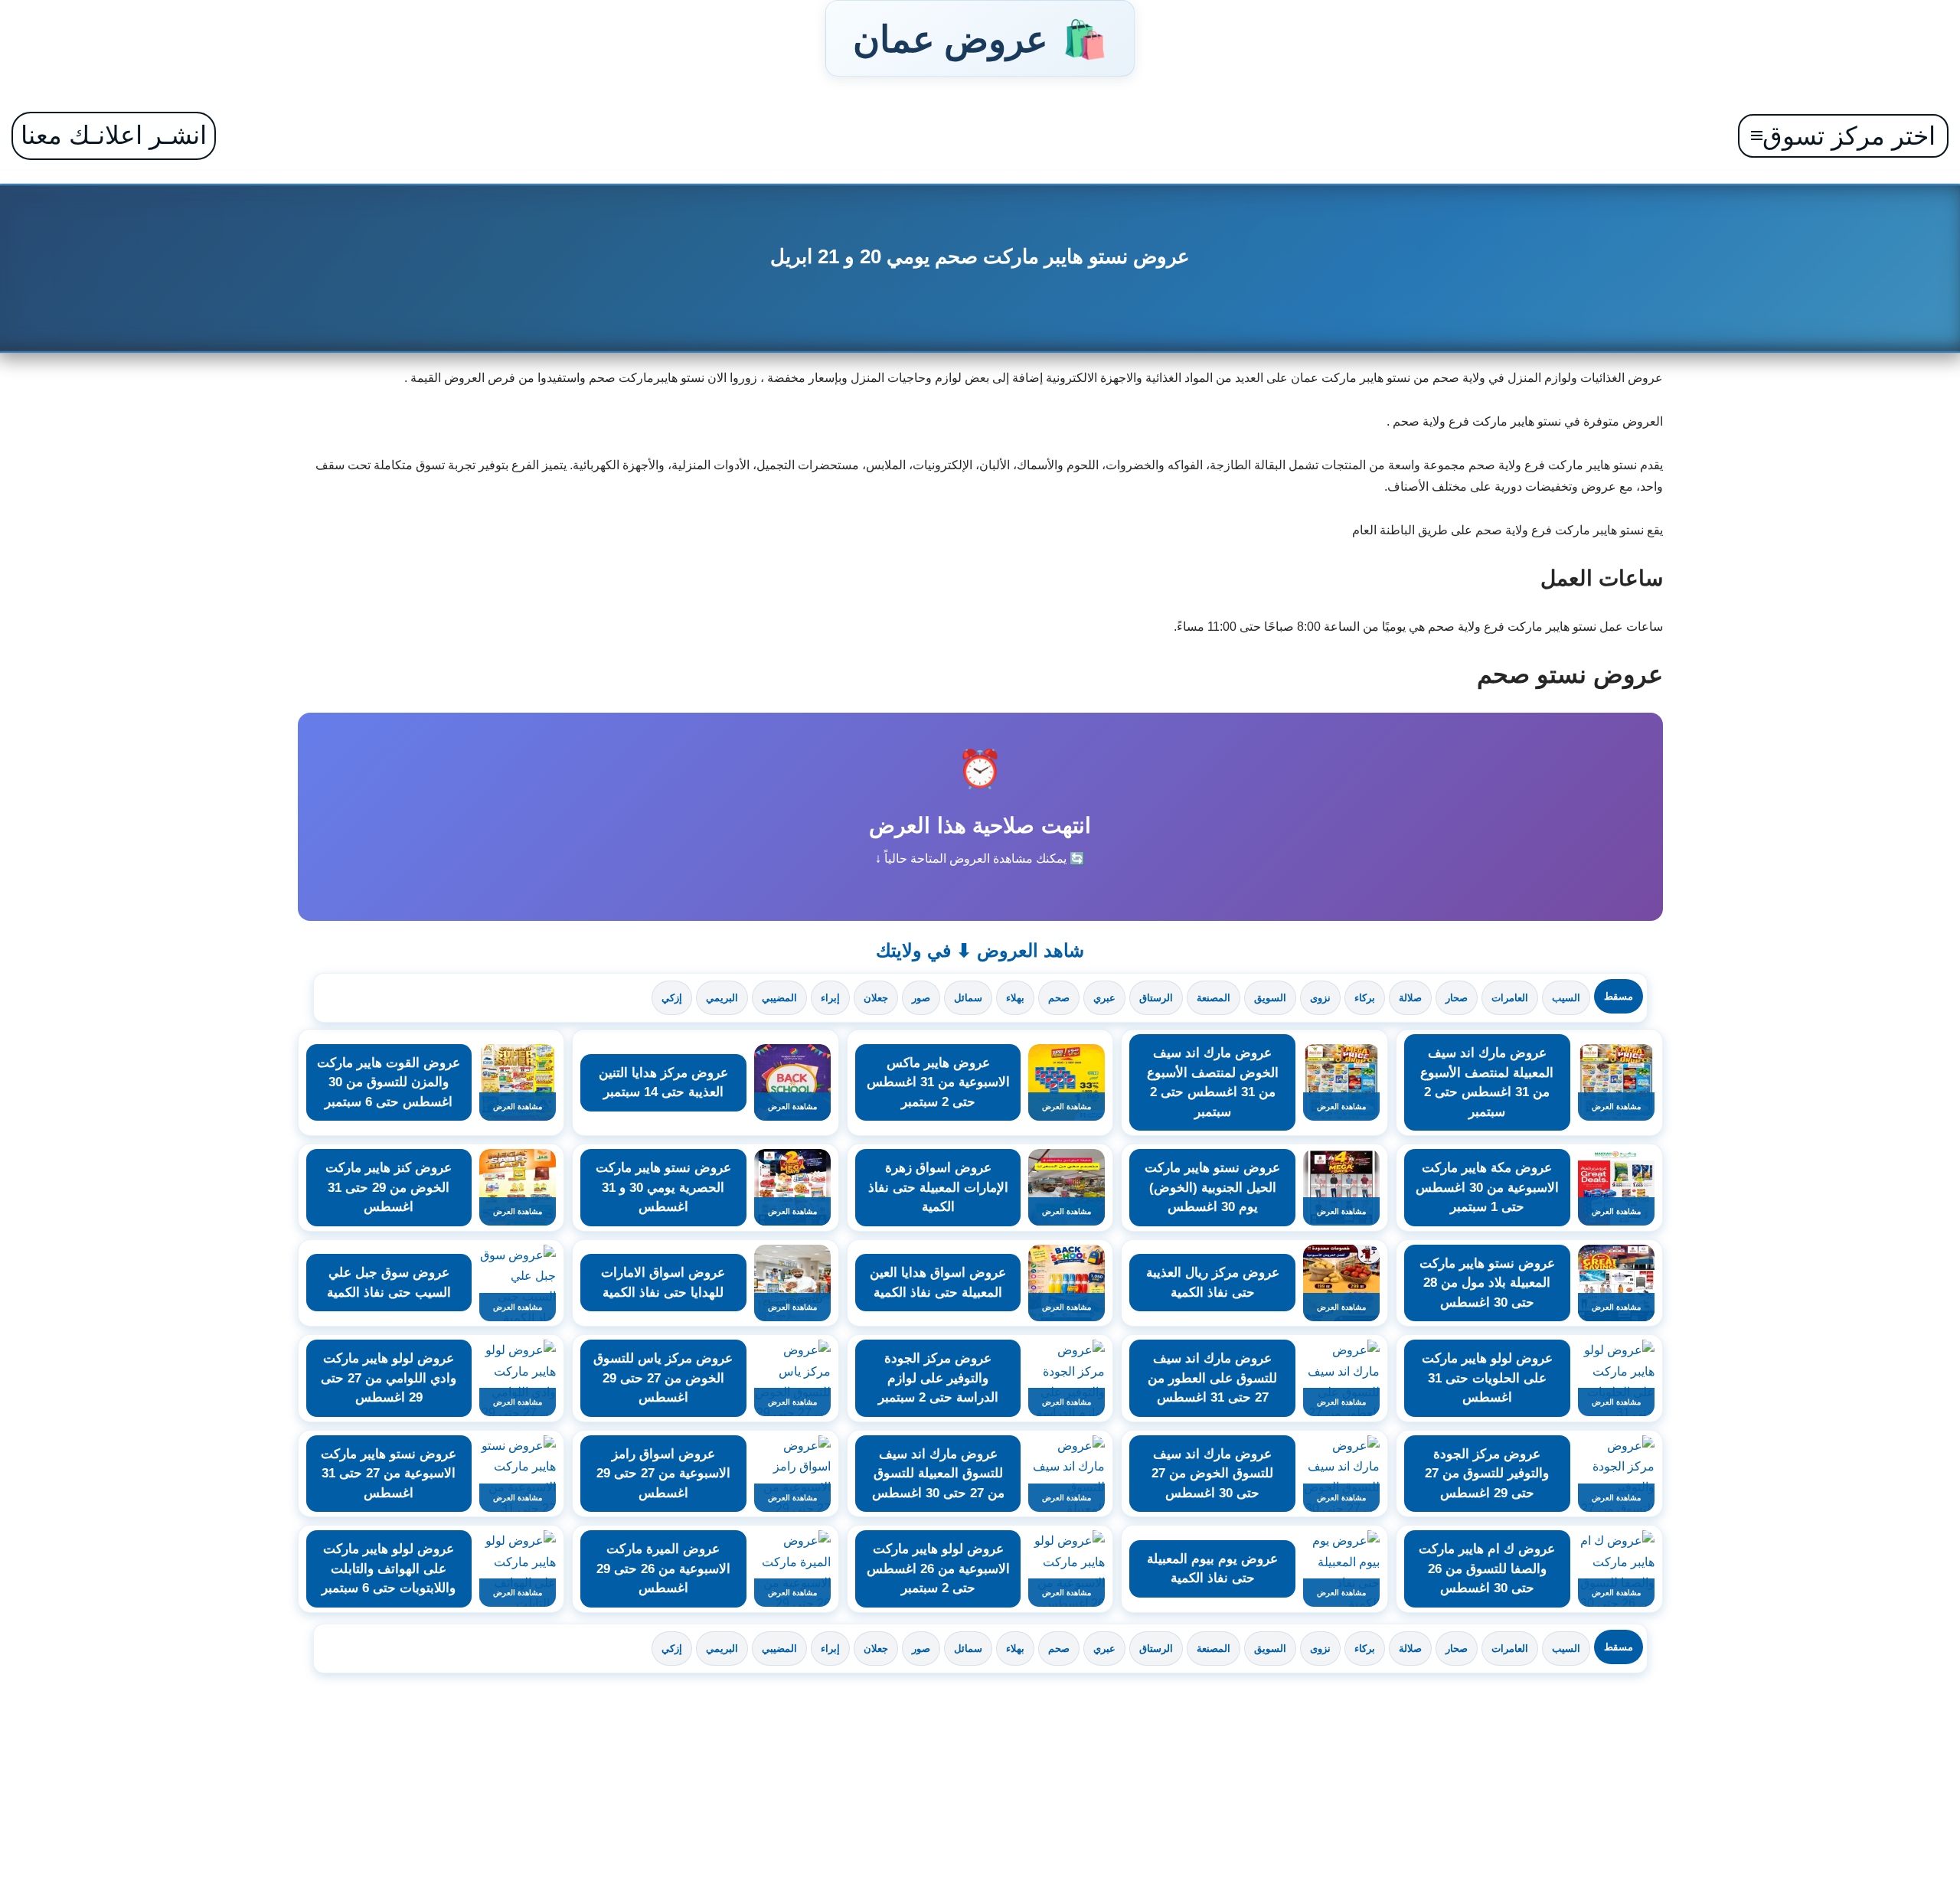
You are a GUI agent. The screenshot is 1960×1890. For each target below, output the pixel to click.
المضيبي (779, 998)
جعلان (876, 998)
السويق (1270, 998)
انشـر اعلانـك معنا (114, 135)
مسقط (1619, 996)
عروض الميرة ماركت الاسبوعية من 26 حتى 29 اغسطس (663, 1568)
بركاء (1365, 998)
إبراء (830, 998)
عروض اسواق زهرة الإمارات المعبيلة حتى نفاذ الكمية (938, 1187)
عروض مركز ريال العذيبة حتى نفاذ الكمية (1213, 1283)
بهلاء (1015, 998)
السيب (1566, 998)
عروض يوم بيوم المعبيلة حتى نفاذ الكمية (1212, 1569)
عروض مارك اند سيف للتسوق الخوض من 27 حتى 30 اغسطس (1212, 1474)
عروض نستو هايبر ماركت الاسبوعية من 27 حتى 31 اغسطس (389, 1474)
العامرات (1510, 998)
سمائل (968, 998)
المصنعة (1214, 998)
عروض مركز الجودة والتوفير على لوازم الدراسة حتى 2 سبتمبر (938, 1378)
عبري (1104, 998)
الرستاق (1156, 998)
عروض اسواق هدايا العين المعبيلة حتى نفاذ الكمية (938, 1283)
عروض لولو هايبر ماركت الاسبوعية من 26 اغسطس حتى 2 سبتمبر (938, 1568)
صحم (1059, 998)
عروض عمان (980, 38)
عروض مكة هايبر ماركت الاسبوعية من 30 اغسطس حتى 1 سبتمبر (1487, 1187)
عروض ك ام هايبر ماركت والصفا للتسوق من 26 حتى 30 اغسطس (1487, 1568)
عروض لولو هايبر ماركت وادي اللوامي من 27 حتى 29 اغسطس (389, 1378)
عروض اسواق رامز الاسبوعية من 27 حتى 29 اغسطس (663, 1474)
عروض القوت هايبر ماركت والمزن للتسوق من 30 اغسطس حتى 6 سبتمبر (389, 1082)
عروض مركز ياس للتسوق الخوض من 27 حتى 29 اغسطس (663, 1378)
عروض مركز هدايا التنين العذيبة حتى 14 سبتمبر (663, 1083)
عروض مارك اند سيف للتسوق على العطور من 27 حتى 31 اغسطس (1212, 1378)
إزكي (672, 998)
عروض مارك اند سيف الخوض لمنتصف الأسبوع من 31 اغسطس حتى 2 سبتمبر (1213, 1082)
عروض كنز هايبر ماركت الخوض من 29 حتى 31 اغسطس (389, 1187)
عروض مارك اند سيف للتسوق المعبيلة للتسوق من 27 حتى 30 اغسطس (938, 1474)
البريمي (722, 998)
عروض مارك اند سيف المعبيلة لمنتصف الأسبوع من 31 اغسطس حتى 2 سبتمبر (1487, 1082)
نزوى (1320, 998)
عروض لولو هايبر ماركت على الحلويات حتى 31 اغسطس (1487, 1378)
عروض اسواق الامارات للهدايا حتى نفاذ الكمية (663, 1283)
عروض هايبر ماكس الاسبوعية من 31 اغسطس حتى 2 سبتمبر (938, 1082)
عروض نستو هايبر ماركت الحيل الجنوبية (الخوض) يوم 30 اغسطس (1212, 1187)
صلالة (1410, 998)
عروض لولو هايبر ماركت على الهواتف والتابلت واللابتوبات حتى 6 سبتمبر (389, 1568)
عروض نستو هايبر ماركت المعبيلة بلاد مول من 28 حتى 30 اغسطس (1487, 1283)
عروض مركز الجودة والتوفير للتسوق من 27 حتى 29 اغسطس (1487, 1474)
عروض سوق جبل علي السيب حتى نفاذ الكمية (389, 1283)
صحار (1457, 998)
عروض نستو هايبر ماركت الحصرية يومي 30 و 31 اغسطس (663, 1187)
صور (921, 998)
